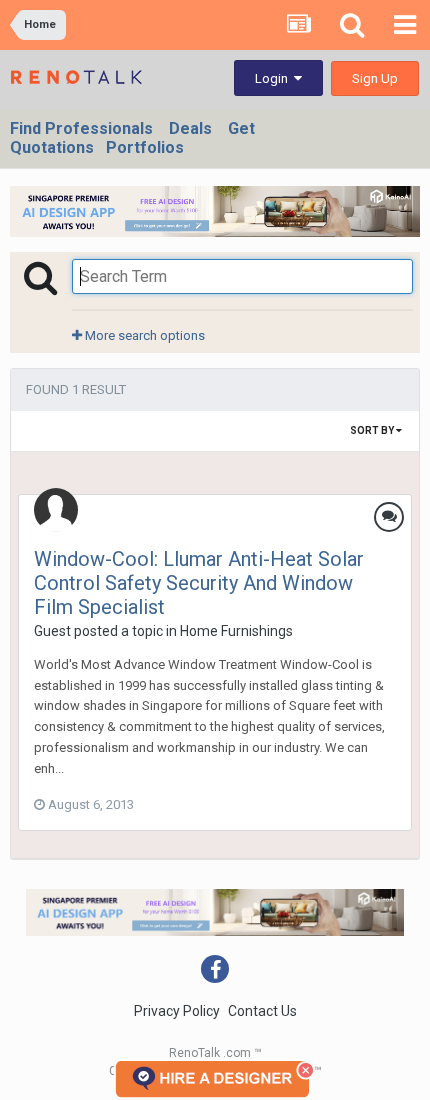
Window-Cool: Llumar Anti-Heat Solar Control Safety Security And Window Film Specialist (199, 583)
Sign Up (375, 78)
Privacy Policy (177, 1011)
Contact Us (262, 1011)
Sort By (373, 430)
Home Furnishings (236, 631)
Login (274, 78)
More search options (143, 335)
